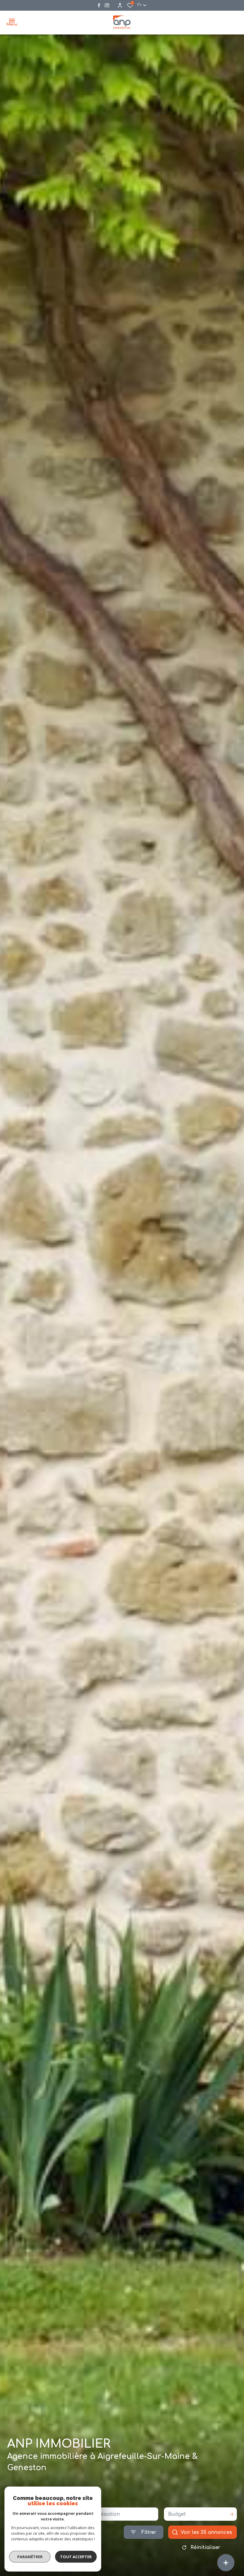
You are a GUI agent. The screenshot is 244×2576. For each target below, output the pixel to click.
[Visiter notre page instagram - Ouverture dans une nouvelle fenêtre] (107, 5)
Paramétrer (30, 2557)
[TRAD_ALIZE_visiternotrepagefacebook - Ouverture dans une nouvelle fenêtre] (99, 5)
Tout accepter (76, 2557)
